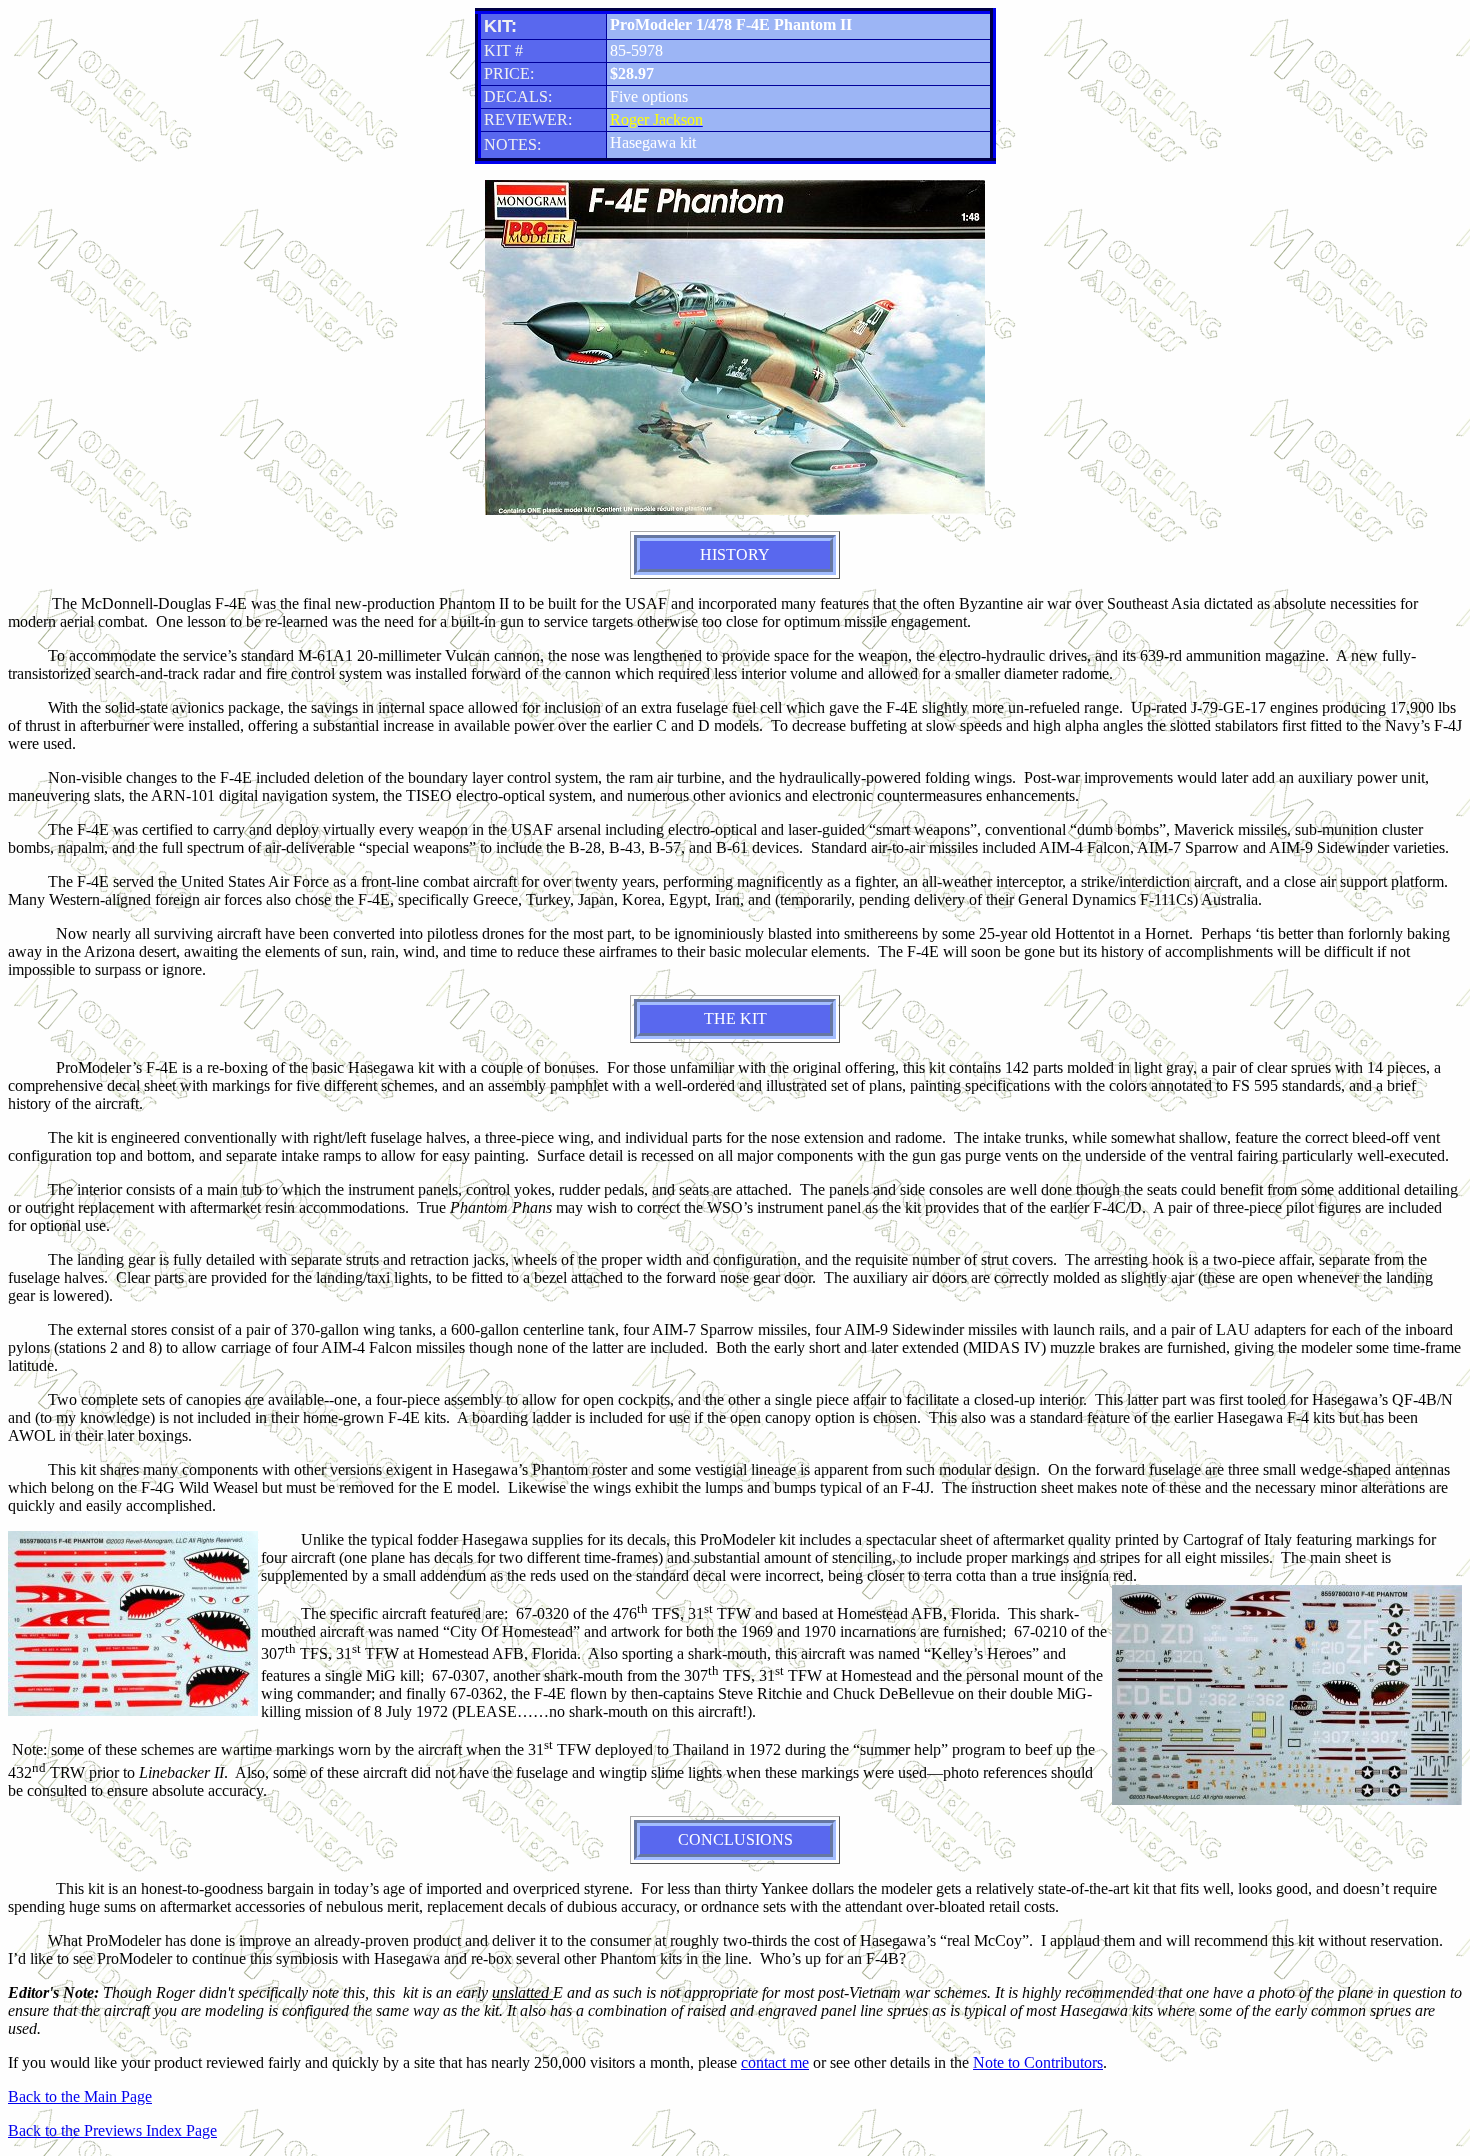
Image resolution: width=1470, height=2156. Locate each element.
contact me (775, 2062)
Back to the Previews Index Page (112, 2130)
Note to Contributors (1038, 2062)
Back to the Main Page (80, 2096)
